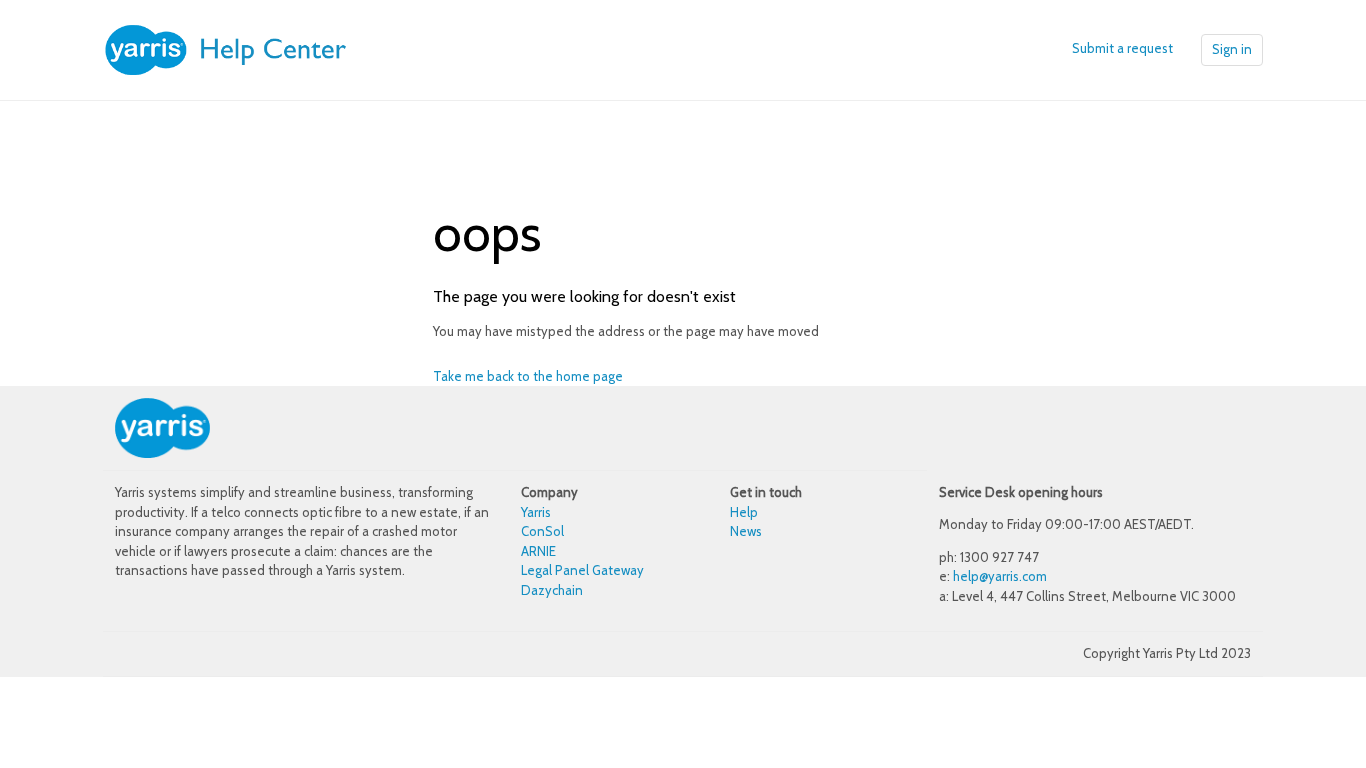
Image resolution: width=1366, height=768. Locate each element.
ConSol (542, 531)
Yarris (536, 512)
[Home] (253, 48)
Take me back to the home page (528, 376)
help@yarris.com (1000, 576)
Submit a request (1122, 48)
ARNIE (538, 551)
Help (744, 512)
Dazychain (552, 590)
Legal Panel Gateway (582, 570)
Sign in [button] (1232, 49)
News (746, 531)
